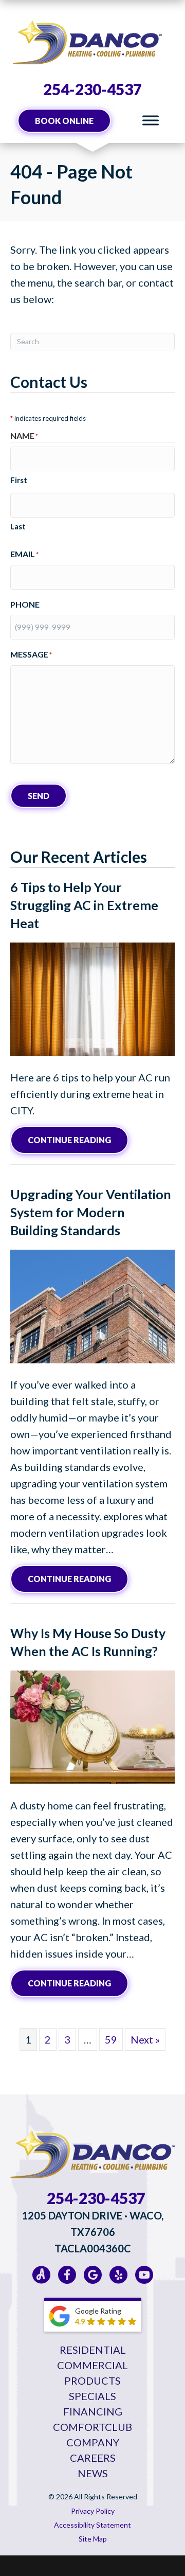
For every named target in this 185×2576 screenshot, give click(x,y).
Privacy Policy (93, 2511)
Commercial (92, 2365)
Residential (93, 2350)
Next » (145, 2039)
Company (93, 2442)
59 (111, 2039)
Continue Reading (78, 1140)
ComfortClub (92, 2427)
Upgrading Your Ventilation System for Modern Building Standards (91, 1212)
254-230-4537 (92, 89)
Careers (93, 2458)
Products (92, 2380)
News (93, 2473)
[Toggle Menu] (151, 121)
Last (18, 526)
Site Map (93, 2539)
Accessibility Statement (92, 2525)
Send (39, 796)
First (19, 480)
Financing (93, 2411)
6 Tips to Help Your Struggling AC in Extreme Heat (84, 905)
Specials (92, 2396)
